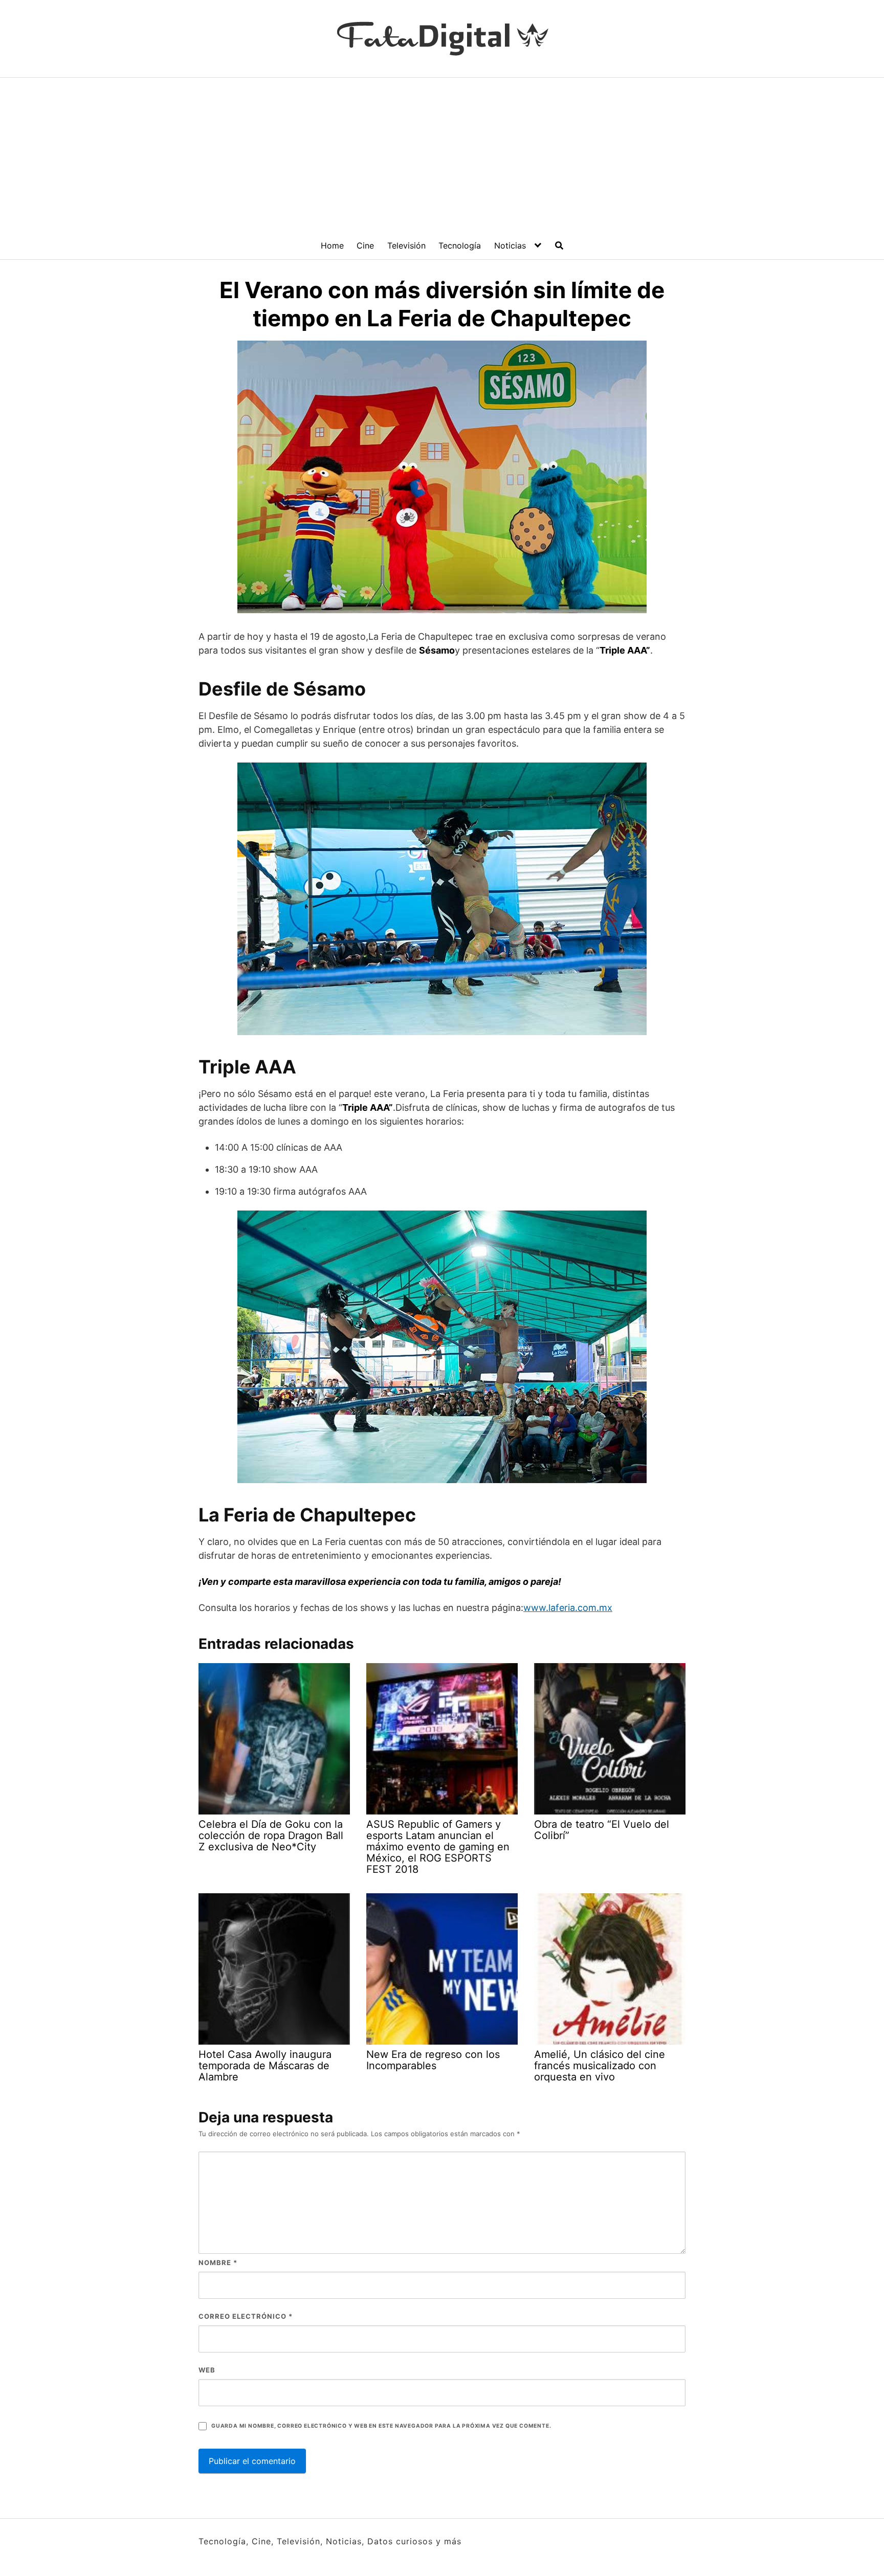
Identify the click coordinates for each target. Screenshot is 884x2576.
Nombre (218, 2263)
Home (332, 245)
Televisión (406, 245)
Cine (365, 245)
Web (207, 2370)
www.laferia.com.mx (568, 1608)
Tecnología (460, 245)
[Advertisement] (442, 154)
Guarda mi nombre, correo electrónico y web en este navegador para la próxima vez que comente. (381, 2426)
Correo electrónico (246, 2316)
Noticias (510, 245)
